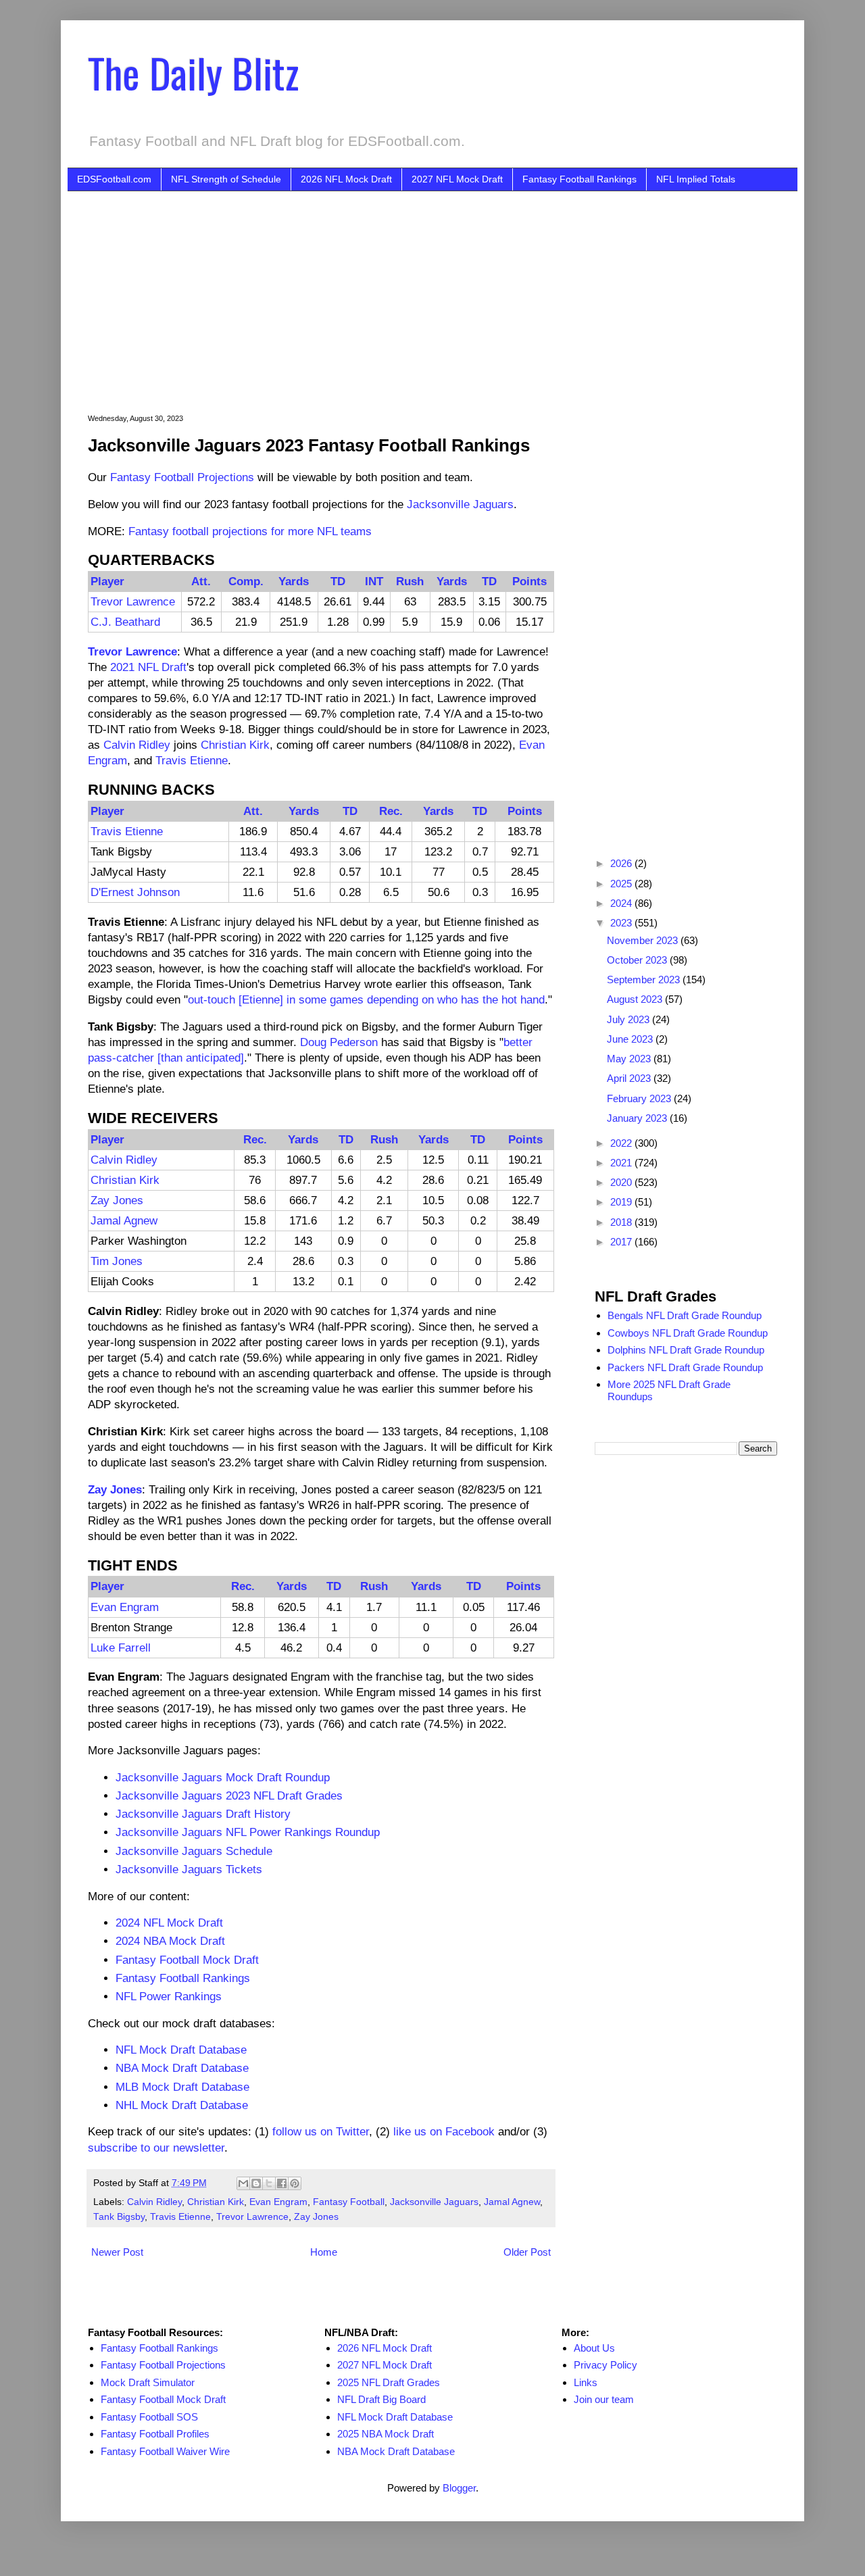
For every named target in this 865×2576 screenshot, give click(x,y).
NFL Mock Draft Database (181, 2050)
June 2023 (631, 1039)
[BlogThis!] (256, 2183)
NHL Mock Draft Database (182, 2105)
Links (586, 2382)
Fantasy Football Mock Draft (187, 1960)
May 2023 (630, 1059)
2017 (622, 1242)
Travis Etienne (192, 760)
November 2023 (644, 940)
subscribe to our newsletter (156, 2148)
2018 (622, 1222)
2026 (622, 863)
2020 (622, 1182)
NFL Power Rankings (169, 1996)
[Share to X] (269, 2183)
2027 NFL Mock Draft (457, 179)
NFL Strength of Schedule (226, 179)
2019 (622, 1202)
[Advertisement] (453, 293)
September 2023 (645, 980)
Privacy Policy (605, 2365)
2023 (622, 923)
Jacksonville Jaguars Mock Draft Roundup (223, 1777)
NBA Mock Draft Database (182, 2068)
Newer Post (117, 2252)
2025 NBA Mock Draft (386, 2434)
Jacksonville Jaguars (460, 504)
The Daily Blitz (193, 72)
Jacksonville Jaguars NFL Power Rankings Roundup (248, 1832)
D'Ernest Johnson (135, 892)
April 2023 (630, 1078)
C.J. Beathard (125, 622)
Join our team (604, 2399)
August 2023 (636, 999)
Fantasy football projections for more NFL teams (250, 531)
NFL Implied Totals (696, 179)
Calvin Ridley (137, 745)
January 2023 (638, 1118)
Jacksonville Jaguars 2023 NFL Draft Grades (229, 1795)
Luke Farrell (121, 1648)
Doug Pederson (339, 1042)
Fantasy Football (349, 2202)
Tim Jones (117, 1261)
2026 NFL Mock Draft (346, 179)
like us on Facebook (444, 2131)
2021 (622, 1163)
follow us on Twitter (321, 2131)
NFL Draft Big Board (381, 2399)
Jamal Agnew (124, 1220)
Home (324, 2252)
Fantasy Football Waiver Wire (165, 2451)
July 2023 (629, 1019)
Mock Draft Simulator (148, 2382)
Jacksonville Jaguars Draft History (203, 1814)
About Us (594, 2348)
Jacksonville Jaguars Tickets (189, 1869)
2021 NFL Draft (148, 667)
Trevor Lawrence (133, 601)
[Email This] (243, 2183)
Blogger (459, 2488)
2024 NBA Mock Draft (170, 1941)
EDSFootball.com (114, 179)
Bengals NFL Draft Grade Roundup (685, 1315)
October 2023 (638, 960)
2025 (622, 884)
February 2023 (640, 1098)
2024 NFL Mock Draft (169, 1923)
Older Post (527, 2252)
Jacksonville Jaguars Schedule (194, 1851)
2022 (622, 1143)
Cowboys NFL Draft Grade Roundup (688, 1333)
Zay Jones (117, 1200)
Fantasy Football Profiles (155, 2434)
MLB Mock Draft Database (182, 2087)
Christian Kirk (235, 745)
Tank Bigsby (119, 2217)
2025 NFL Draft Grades (389, 2382)
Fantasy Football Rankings (579, 179)
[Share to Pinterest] (295, 2183)
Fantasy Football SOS (149, 2417)
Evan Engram (125, 1607)
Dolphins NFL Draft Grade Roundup (686, 1350)
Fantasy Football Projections (182, 477)
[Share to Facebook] (282, 2183)
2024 (622, 903)
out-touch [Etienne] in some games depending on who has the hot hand (366, 999)
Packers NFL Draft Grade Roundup (685, 1367)
